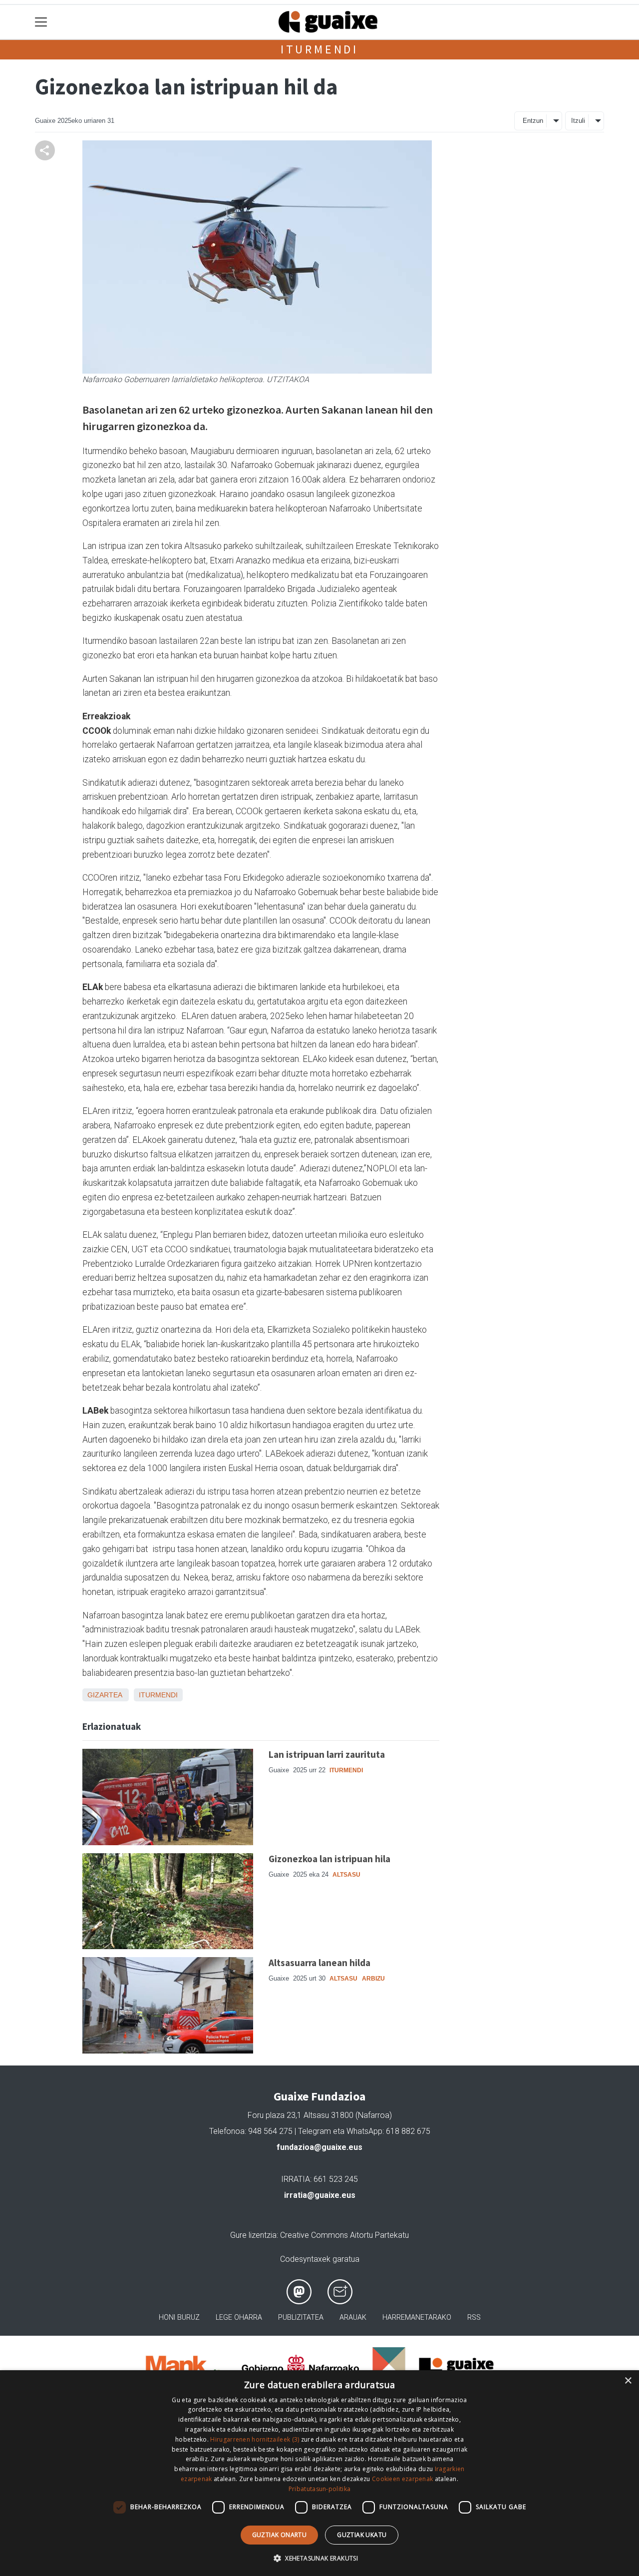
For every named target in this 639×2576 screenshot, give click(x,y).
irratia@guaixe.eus (320, 2195)
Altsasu (346, 1875)
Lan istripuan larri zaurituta (327, 1754)
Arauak (353, 2318)
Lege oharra (239, 2318)
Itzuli (578, 121)
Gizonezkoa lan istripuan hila (329, 1859)
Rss (474, 2318)
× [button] (628, 2381)
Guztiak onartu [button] (280, 2535)
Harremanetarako (417, 2318)
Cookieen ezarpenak (402, 2479)
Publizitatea (301, 2318)
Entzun (533, 121)
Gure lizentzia (253, 2235)
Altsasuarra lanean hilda (319, 1963)
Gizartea (105, 1695)
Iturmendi (319, 49)
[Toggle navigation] (41, 22)
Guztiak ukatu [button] (362, 2535)
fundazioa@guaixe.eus (319, 2147)
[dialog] (319, 2473)
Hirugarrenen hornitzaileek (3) (255, 2439)
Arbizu (373, 1979)
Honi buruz (179, 2318)
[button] (319, 2558)
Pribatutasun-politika (319, 2489)
